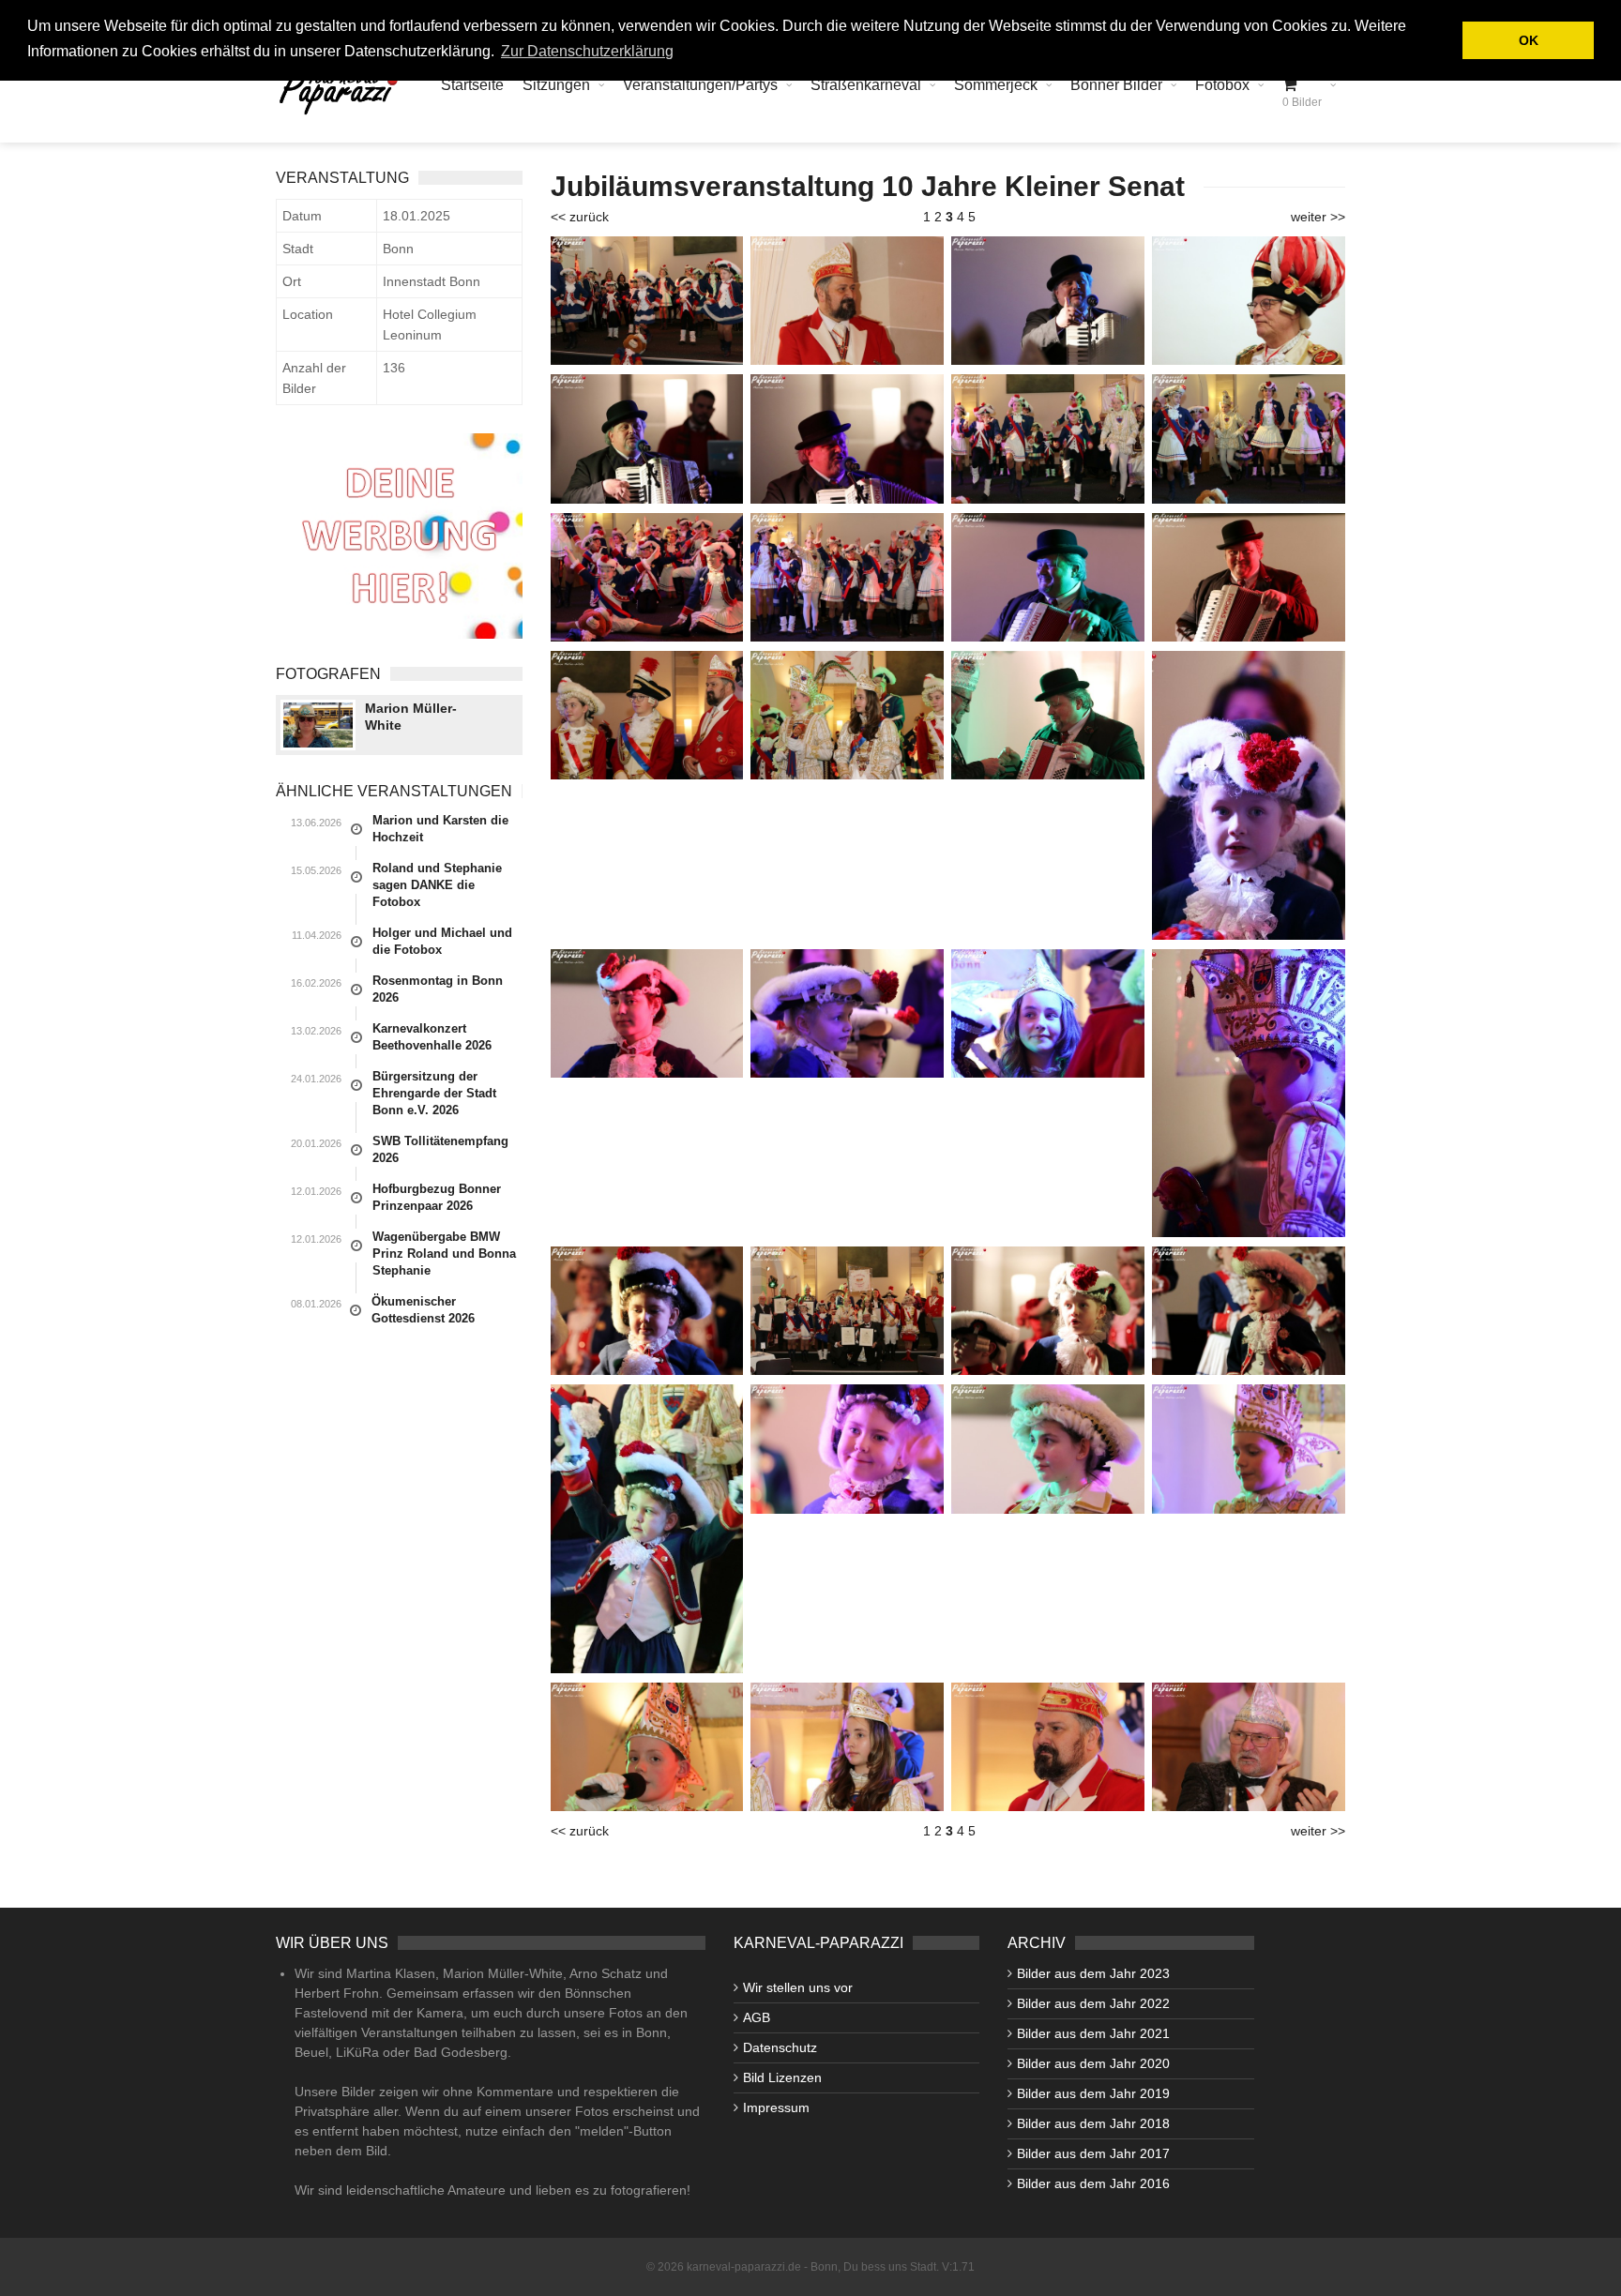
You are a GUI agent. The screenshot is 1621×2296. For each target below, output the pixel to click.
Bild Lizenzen (782, 2077)
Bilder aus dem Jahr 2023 (1093, 1973)
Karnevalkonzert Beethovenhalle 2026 (432, 1037)
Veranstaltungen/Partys (700, 85)
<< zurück (580, 217)
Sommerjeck (996, 85)
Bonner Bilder (1116, 85)
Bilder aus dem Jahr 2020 (1093, 2063)
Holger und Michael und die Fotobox (442, 941)
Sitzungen (556, 85)
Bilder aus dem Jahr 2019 (1093, 2093)
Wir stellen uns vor (798, 1987)
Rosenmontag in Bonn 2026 (438, 989)
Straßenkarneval (866, 85)
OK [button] (1529, 40)
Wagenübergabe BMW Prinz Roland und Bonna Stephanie (444, 1254)
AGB (757, 2017)
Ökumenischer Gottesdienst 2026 (423, 1310)
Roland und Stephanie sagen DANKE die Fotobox (437, 885)
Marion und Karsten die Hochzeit (440, 829)
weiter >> (1318, 217)
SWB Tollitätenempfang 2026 (440, 1149)
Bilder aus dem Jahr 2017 (1093, 2153)
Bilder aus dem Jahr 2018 (1093, 2123)
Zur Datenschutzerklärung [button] (587, 51)
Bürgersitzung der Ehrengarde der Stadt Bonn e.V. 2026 (434, 1093)
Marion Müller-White (411, 717)
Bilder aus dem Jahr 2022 (1093, 2003)
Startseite (472, 85)
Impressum (776, 2107)
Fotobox (1222, 85)
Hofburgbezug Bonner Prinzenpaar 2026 (437, 1197)
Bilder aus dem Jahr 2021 (1093, 2033)
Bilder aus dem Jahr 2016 (1093, 2183)
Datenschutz (780, 2047)
